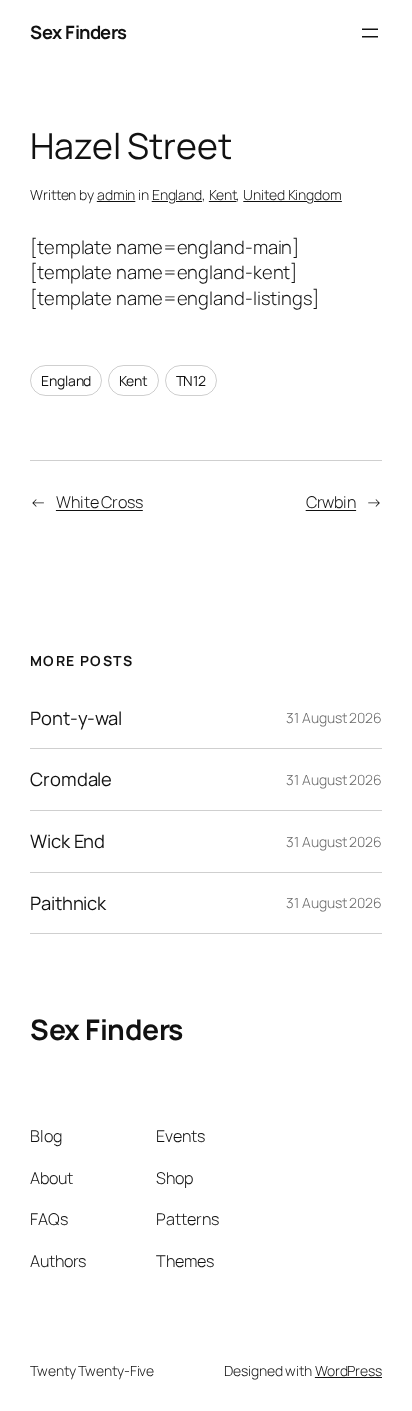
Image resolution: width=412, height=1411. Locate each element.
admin (116, 194)
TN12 (191, 380)
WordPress (348, 1370)
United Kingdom (292, 194)
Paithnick (68, 903)
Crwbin (331, 502)
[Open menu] (370, 33)
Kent (223, 194)
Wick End (67, 841)
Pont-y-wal (76, 718)
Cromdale (71, 779)
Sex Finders (78, 32)
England (177, 194)
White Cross (99, 502)
